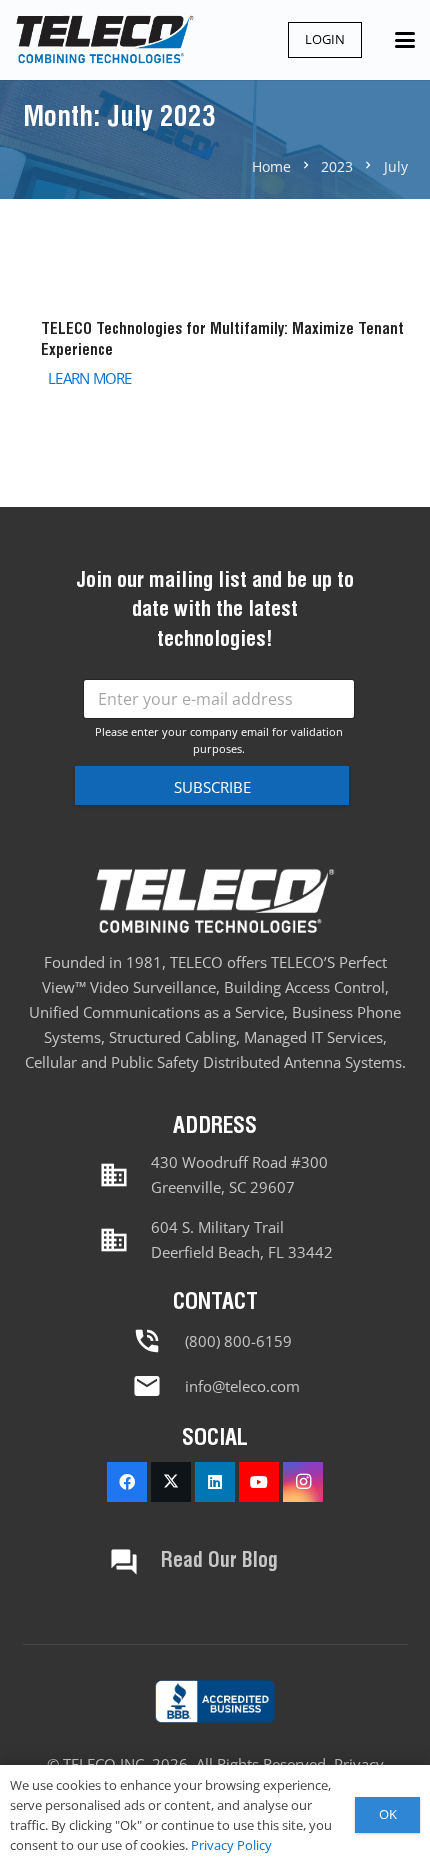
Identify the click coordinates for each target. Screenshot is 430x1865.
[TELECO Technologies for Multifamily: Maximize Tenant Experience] (215, 353)
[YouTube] (259, 1482)
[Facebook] (127, 1482)
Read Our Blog (219, 1561)
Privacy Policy (231, 1845)
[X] (171, 1482)
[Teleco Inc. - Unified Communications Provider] (215, 1701)
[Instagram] (303, 1482)
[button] (405, 40)
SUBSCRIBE (212, 787)
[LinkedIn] (215, 1482)
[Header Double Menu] (104, 40)
